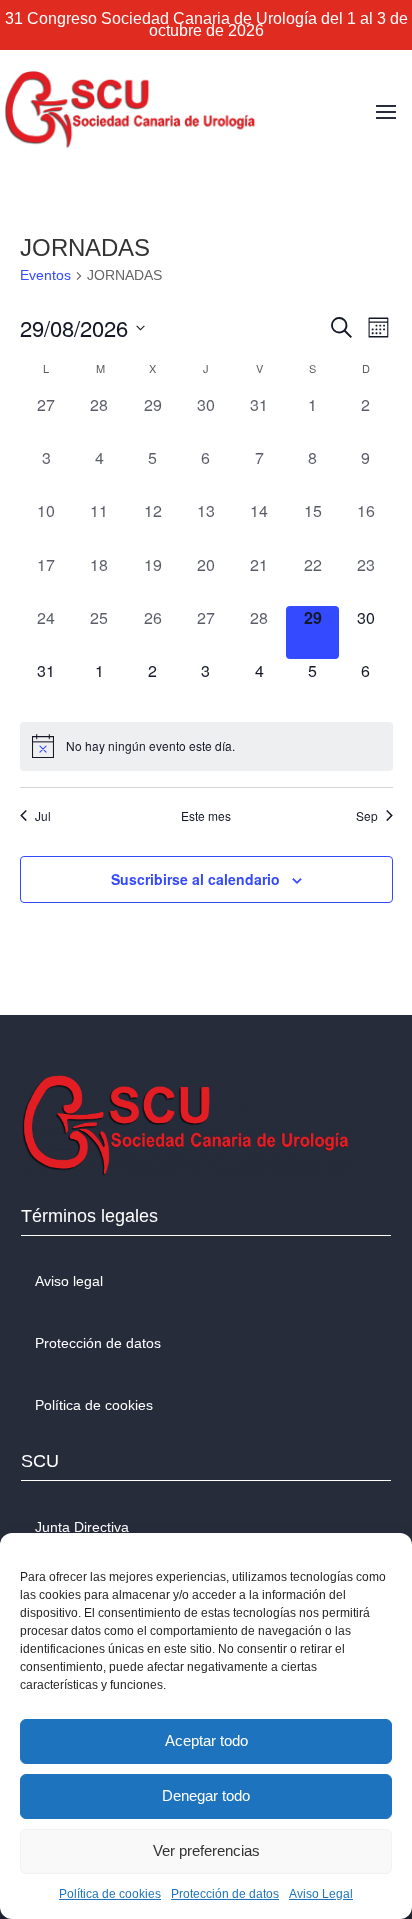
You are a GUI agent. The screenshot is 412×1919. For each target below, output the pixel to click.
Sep (367, 816)
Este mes (206, 816)
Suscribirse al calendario (195, 879)
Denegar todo (206, 1795)
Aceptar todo (206, 1740)
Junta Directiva (82, 1527)
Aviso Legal (321, 1894)
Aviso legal (69, 1281)
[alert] (206, 746)
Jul (43, 816)
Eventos (45, 275)
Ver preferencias (206, 1850)
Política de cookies (110, 1894)
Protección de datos (225, 1894)
